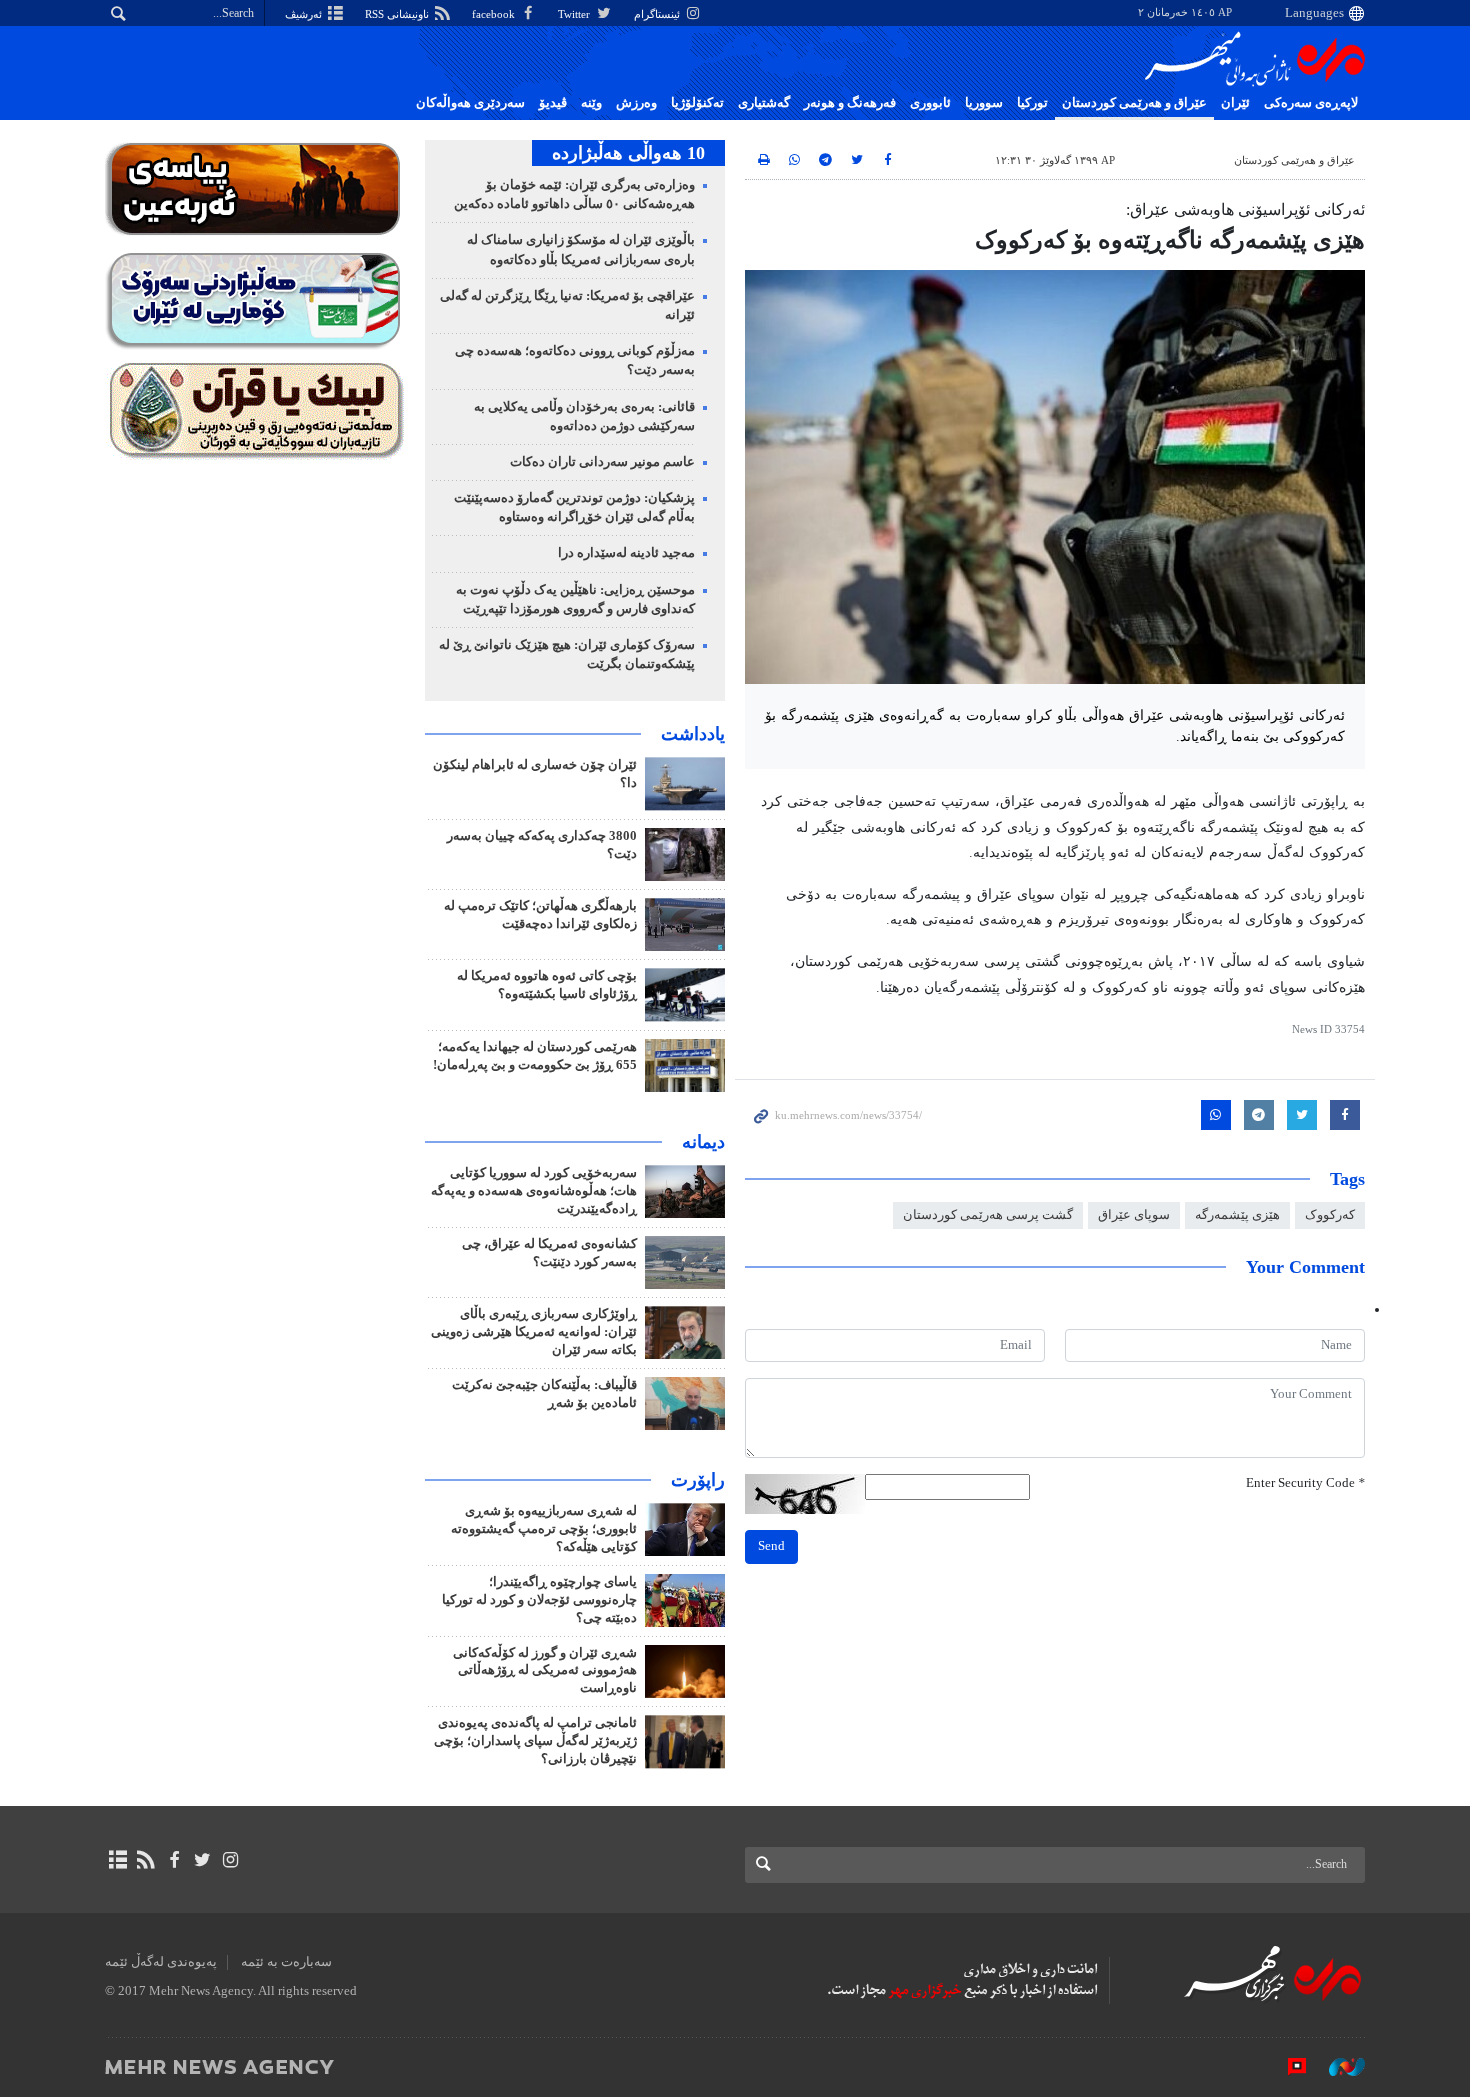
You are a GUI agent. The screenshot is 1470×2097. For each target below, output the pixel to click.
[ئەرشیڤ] (117, 1860)
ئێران (1235, 103)
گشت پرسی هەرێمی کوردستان (988, 1215)
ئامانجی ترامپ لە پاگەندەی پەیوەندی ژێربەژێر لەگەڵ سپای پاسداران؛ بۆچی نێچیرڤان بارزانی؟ (535, 1741)
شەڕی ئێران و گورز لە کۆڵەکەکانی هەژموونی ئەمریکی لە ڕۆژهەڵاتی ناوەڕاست (545, 1671)
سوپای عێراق (1134, 1215)
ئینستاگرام (658, 14)
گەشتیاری (764, 103)
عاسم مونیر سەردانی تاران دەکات (602, 462)
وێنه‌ (591, 103)
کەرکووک (1330, 1215)
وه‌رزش (636, 103)
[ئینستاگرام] (230, 1860)
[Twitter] (202, 1860)
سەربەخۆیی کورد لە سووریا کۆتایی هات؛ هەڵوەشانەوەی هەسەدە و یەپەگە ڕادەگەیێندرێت (534, 1191)
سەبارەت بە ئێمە (286, 1962)
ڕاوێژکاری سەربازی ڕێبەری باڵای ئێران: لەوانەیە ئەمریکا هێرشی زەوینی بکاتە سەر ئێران (534, 1332)
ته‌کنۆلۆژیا (697, 103)
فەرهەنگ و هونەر (850, 103)
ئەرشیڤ (305, 14)
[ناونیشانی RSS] (145, 1860)
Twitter (575, 14)
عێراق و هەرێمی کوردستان (1134, 103)
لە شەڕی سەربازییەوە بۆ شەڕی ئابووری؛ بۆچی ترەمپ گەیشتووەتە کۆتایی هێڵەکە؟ (544, 1529)
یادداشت (693, 734)
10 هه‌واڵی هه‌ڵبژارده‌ (628, 153)
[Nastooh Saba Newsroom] (1337, 2066)
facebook (495, 14)
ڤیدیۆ (553, 103)
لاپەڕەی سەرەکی (1311, 103)
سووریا (984, 103)
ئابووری (930, 103)
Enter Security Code (1305, 1483)
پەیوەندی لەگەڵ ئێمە (161, 1962)
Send (771, 1546)
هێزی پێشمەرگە (1237, 1215)
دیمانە (703, 1142)
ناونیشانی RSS (398, 14)
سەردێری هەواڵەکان (470, 103)
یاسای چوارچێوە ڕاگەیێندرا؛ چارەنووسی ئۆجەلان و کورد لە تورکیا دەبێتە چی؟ (539, 1600)
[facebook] (173, 1860)
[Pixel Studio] (1287, 2066)
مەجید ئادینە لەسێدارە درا (626, 553)
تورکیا (1032, 103)
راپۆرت (698, 1480)
